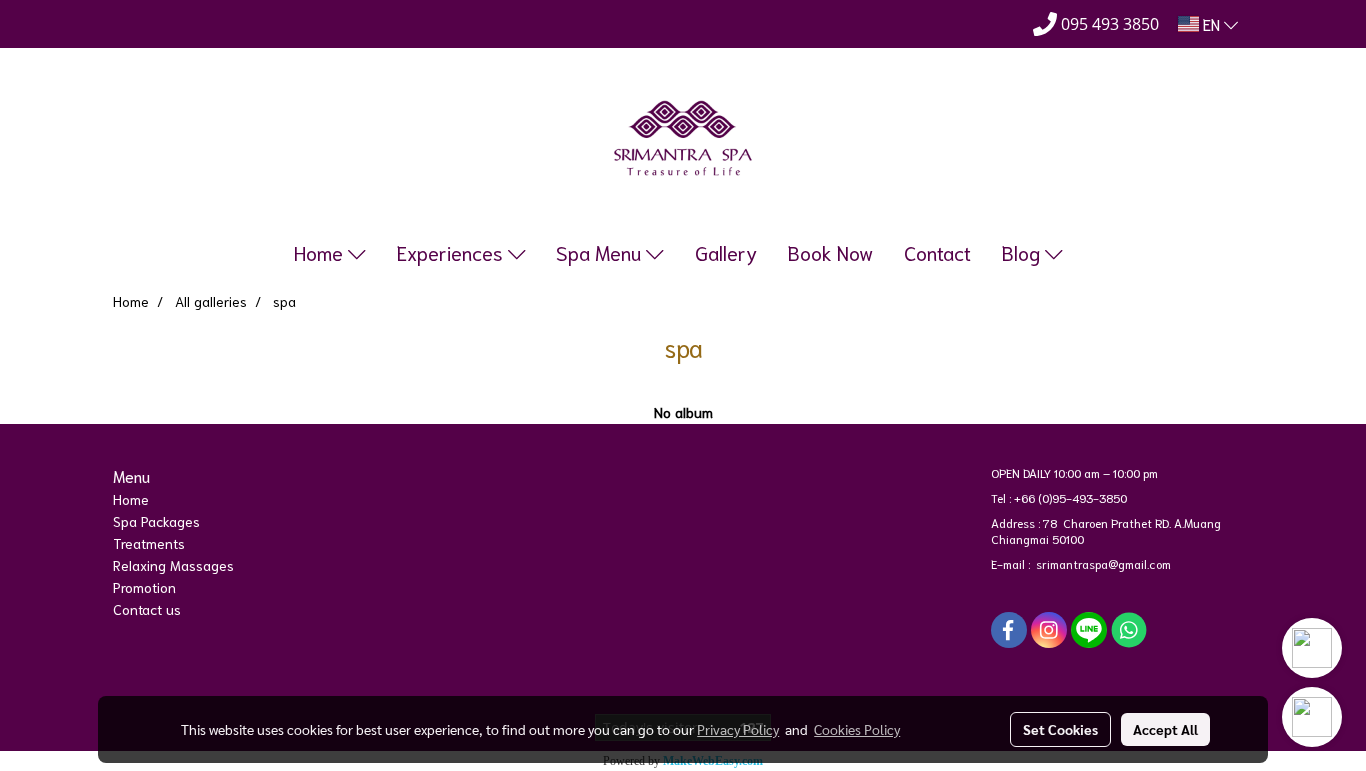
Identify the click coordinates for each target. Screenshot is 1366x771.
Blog (1023, 252)
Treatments (149, 543)
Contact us (147, 609)
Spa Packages (156, 521)
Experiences (452, 252)
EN (1211, 23)
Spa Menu (601, 252)
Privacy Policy (738, 729)
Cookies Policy (857, 729)
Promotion (144, 587)
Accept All (1165, 729)
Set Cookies (1060, 729)
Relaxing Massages (173, 565)
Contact (937, 252)
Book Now (830, 252)
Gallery (726, 252)
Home (321, 252)
